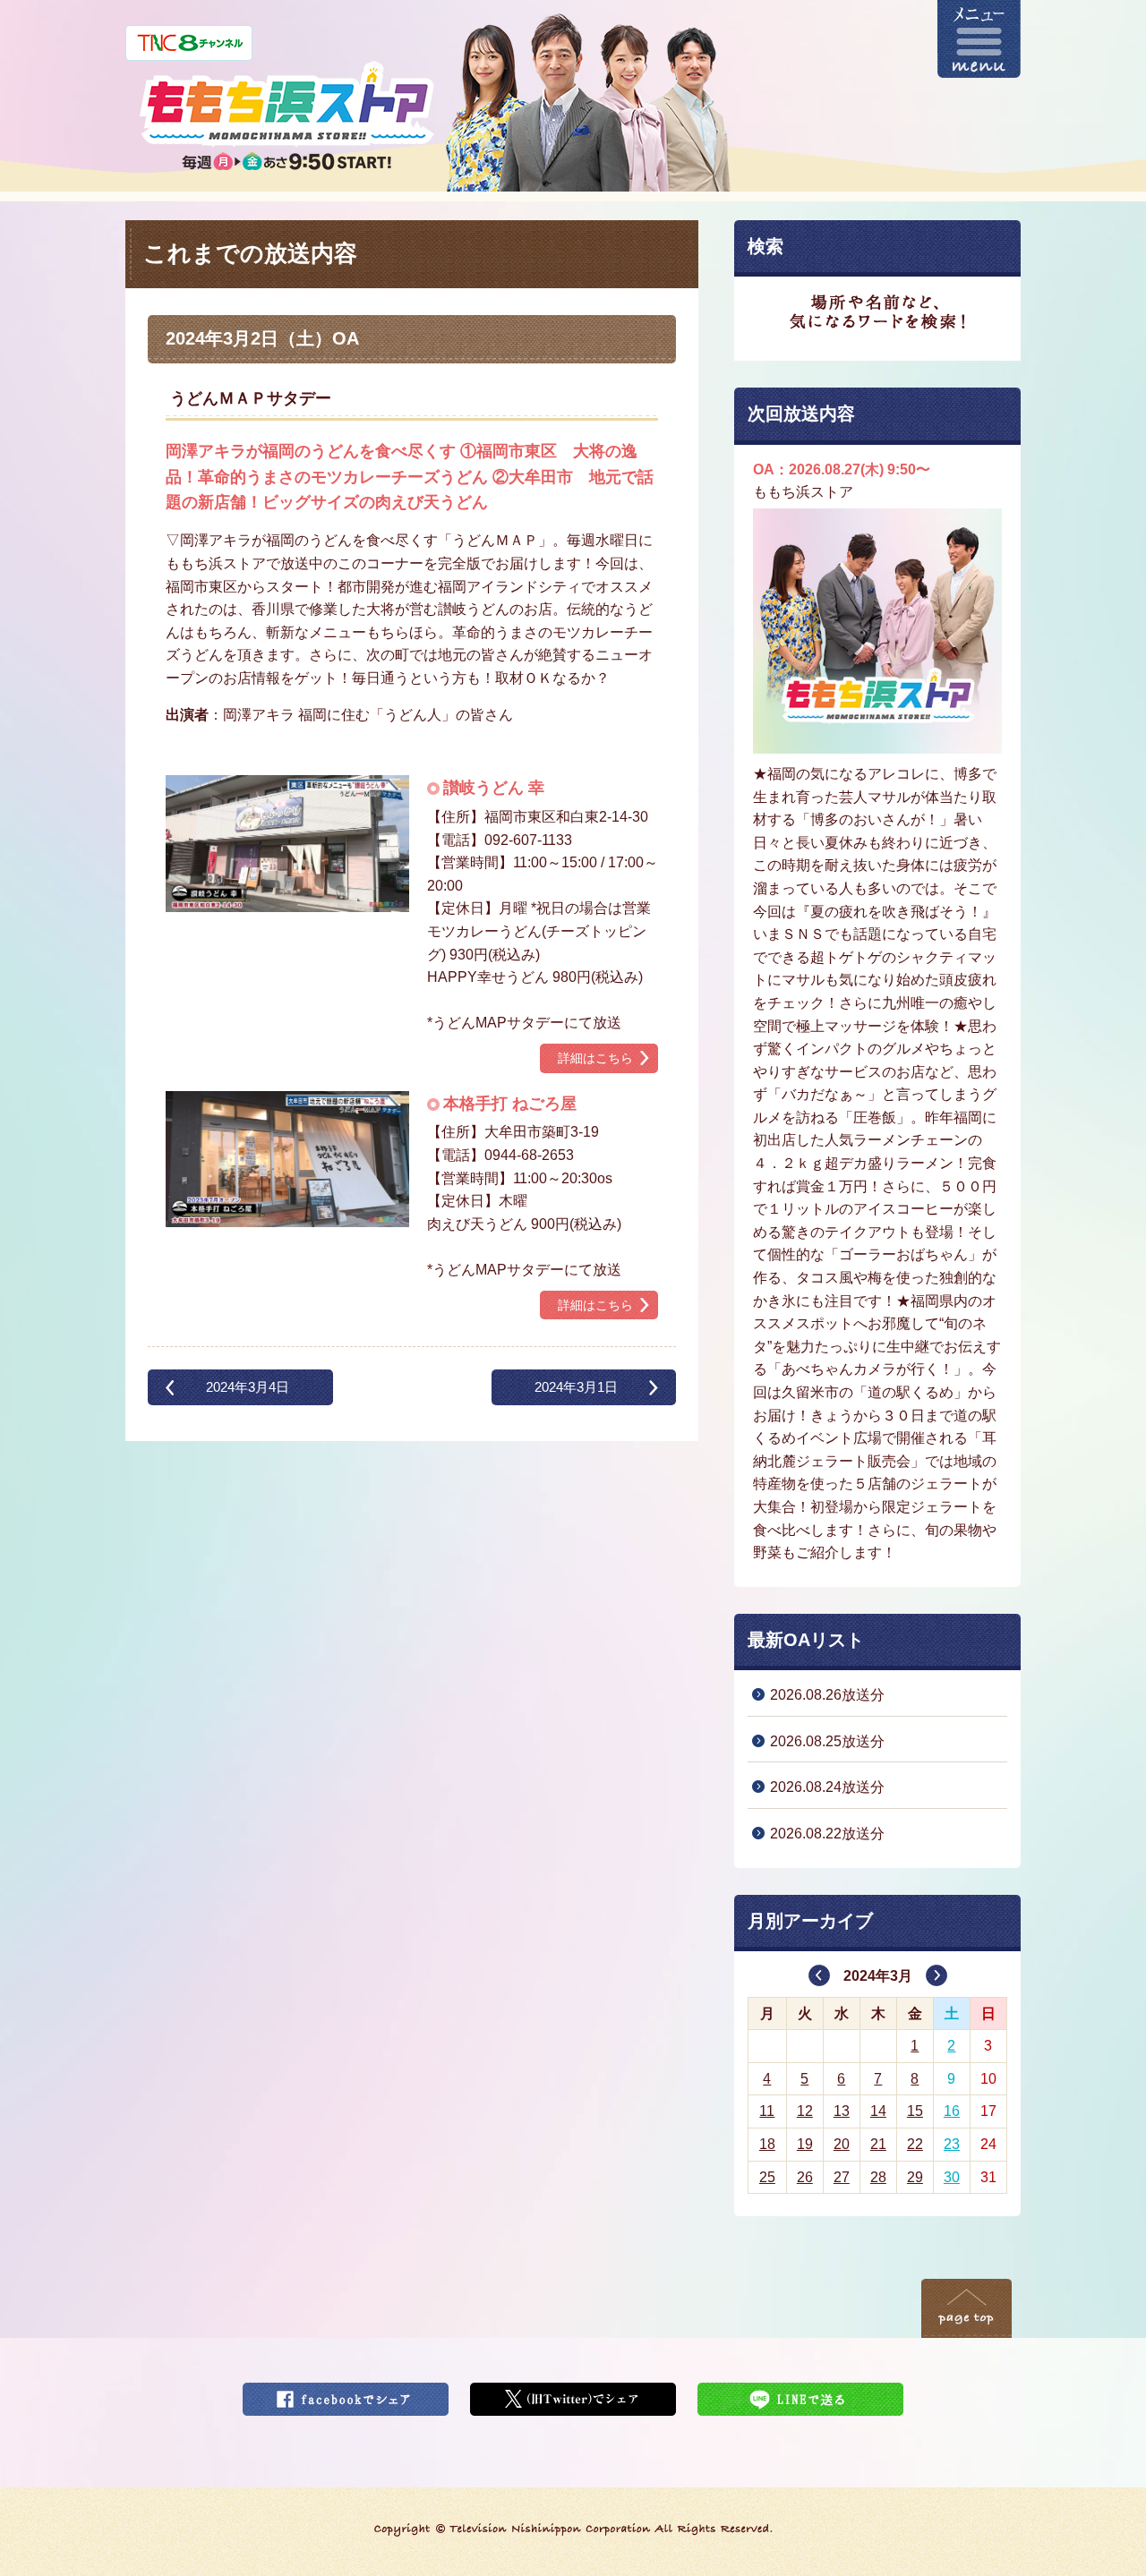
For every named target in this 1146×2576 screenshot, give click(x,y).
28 (878, 2177)
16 (952, 2111)
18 (767, 2144)
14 (878, 2111)
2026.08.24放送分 (827, 1787)
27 (842, 2177)
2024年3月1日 (576, 1387)
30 (952, 2177)
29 (915, 2177)
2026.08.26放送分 (827, 1695)
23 (952, 2144)
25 (767, 2177)
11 (767, 2111)
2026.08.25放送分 (827, 1741)
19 (805, 2144)
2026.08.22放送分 (827, 1834)
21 (878, 2144)
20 (842, 2144)
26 (805, 2177)
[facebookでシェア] (346, 2394)
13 (842, 2111)
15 (915, 2111)
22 (915, 2144)
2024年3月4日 (248, 1387)
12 (805, 2111)
